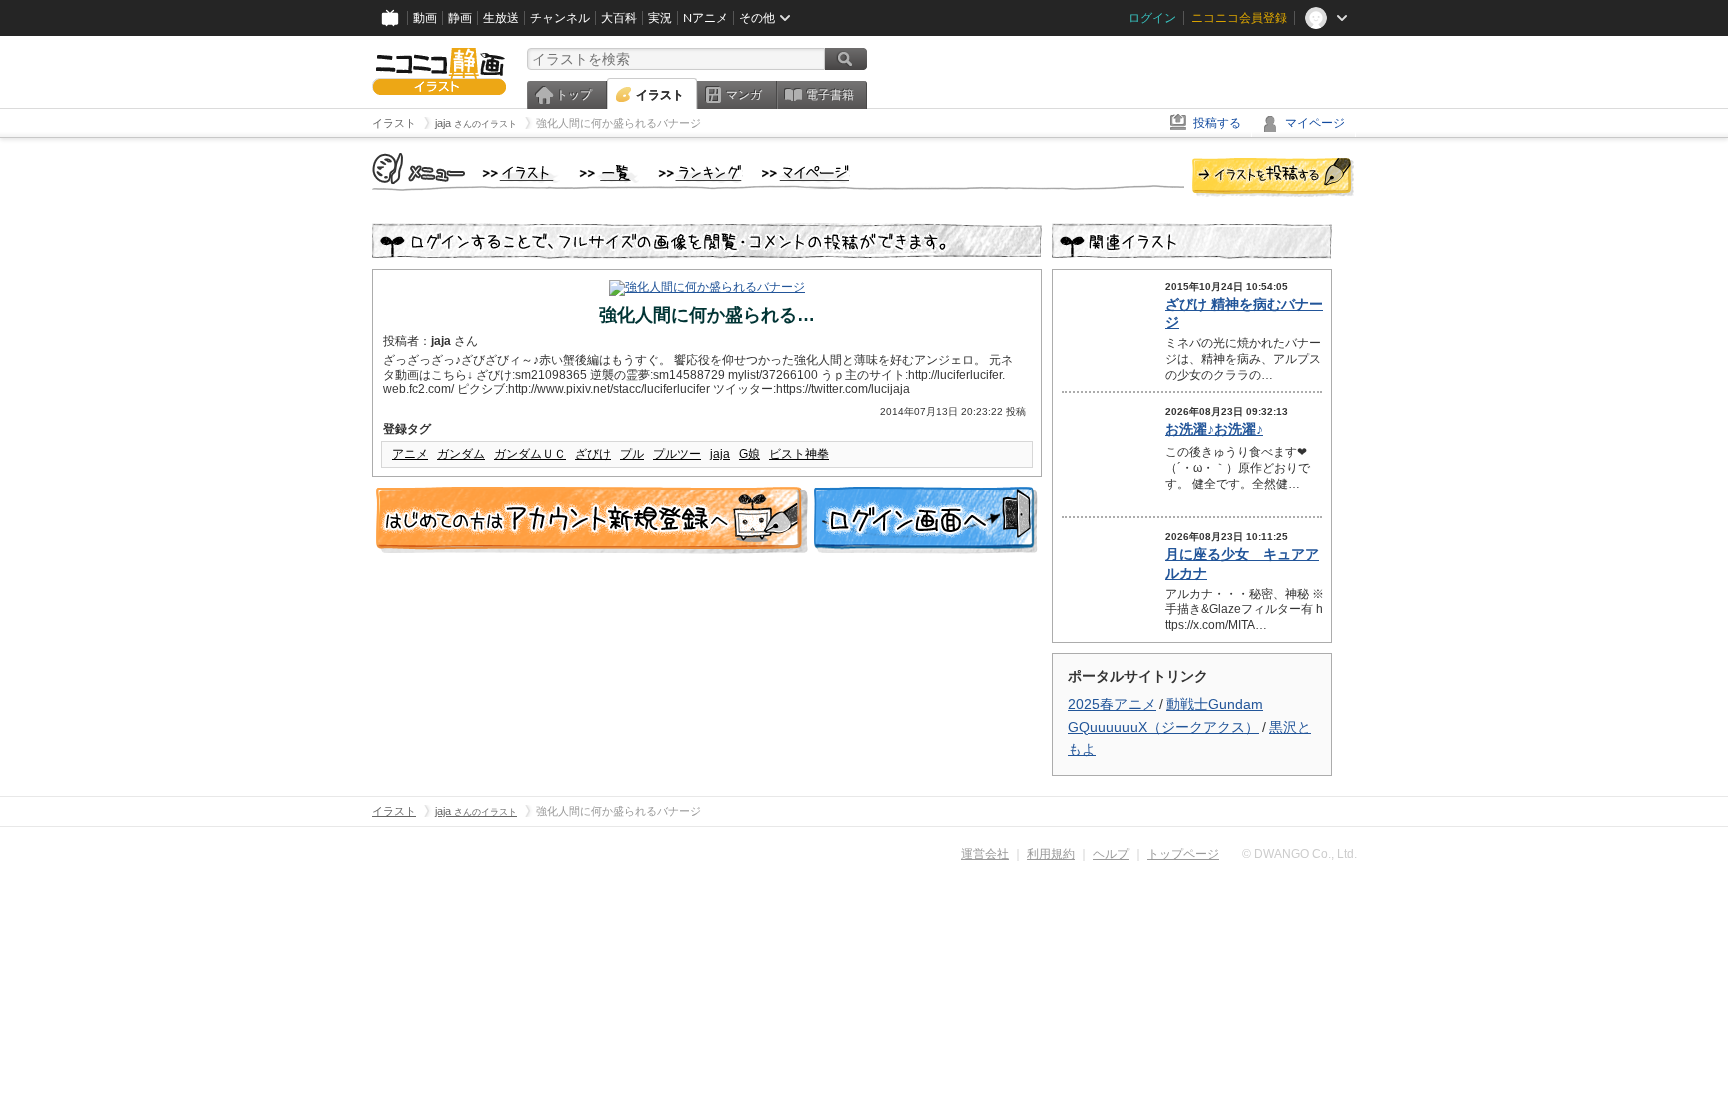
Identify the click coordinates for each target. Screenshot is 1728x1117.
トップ (574, 95)
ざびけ (593, 454)
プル (632, 454)
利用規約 (1051, 854)
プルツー (677, 454)
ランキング (700, 174)
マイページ (1315, 123)
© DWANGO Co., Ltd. (1299, 854)
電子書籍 (830, 95)
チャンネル (560, 18)
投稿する (1217, 123)
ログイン (1152, 18)
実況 (660, 18)
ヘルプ (1111, 854)
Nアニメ (705, 18)
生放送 (501, 18)
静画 (460, 18)
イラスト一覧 (609, 174)
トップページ (1183, 854)
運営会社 (985, 854)
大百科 (619, 18)
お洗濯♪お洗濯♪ (1214, 429)
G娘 (749, 454)
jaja (720, 454)
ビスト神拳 (799, 454)
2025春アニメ (1112, 704)
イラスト (660, 95)
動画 (425, 18)
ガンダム (461, 454)
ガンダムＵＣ (530, 454)
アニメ (410, 454)
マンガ (744, 95)
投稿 (1273, 178)
